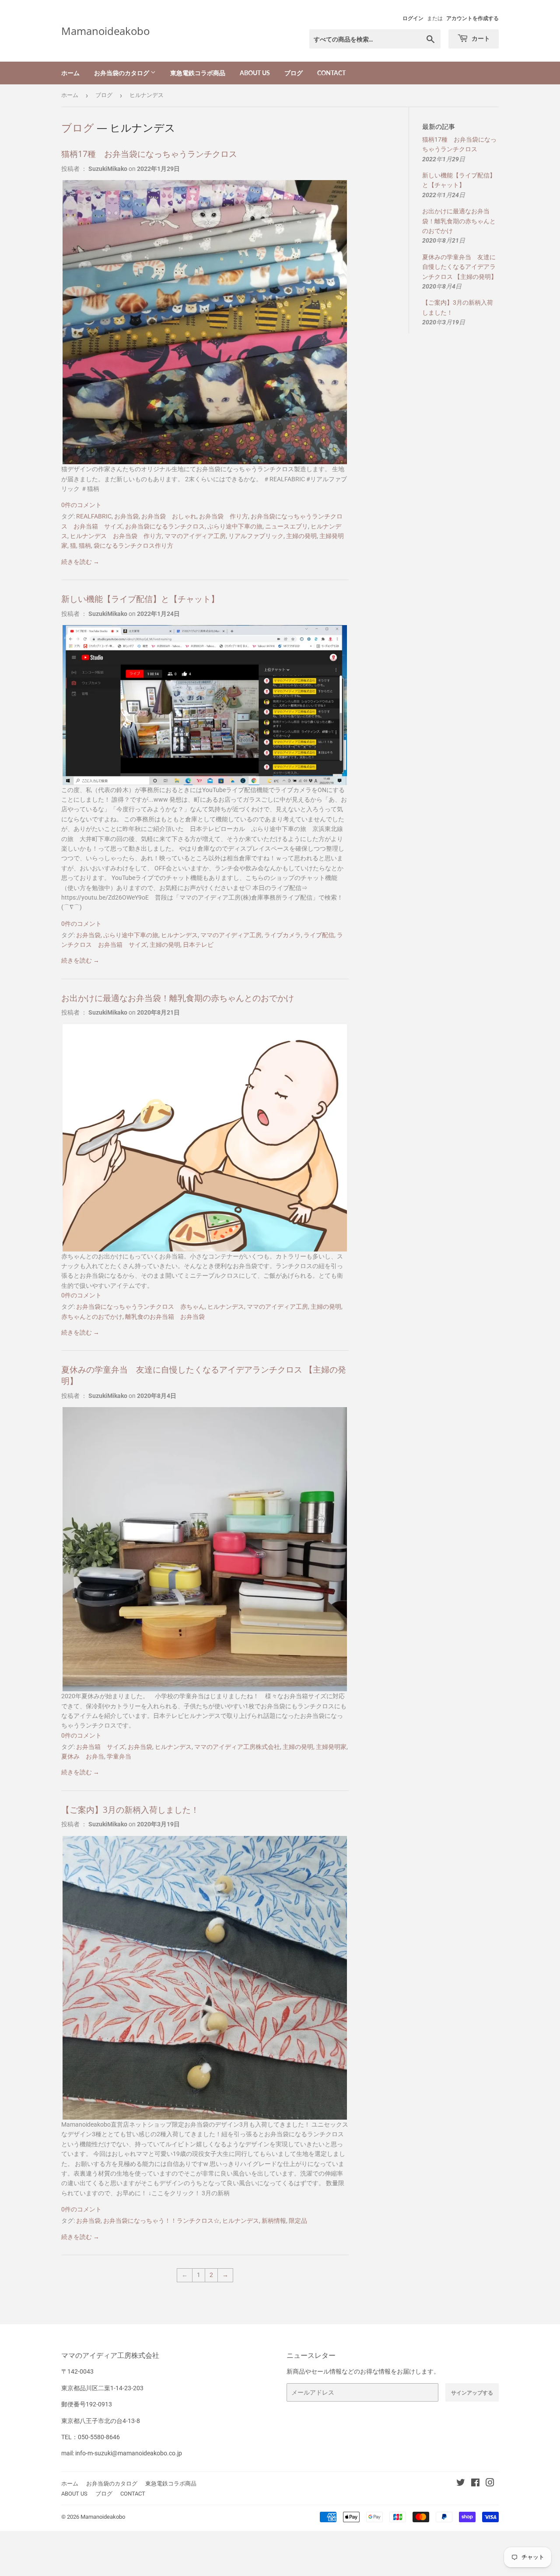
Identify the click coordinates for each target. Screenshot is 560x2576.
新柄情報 (274, 2221)
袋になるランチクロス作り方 (133, 546)
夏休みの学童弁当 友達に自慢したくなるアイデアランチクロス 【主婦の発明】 (460, 267)
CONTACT (331, 73)
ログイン (413, 18)
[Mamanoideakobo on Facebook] (475, 2484)
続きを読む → (80, 562)
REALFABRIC (94, 516)
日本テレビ (198, 945)
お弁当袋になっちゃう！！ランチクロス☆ (161, 2221)
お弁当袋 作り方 (224, 516)
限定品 (298, 2221)
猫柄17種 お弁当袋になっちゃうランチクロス (149, 154)
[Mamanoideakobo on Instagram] (490, 2484)
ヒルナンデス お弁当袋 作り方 (116, 536)
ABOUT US (255, 73)
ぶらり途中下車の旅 (235, 526)
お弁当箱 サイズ (101, 1747)
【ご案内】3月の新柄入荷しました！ (130, 1809)
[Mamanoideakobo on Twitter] (461, 2484)
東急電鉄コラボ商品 (198, 73)
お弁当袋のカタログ (122, 73)
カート (480, 38)
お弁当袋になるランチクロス (165, 526)
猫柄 (85, 546)
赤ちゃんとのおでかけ (92, 1317)
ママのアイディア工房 (195, 536)
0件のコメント (81, 505)
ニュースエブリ (287, 526)
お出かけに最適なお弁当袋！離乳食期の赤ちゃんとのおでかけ (178, 998)
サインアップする (472, 2393)
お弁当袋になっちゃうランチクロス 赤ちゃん (140, 1307)
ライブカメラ (283, 935)
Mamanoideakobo (105, 31)
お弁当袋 (126, 516)
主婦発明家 (331, 1747)
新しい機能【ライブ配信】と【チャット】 (140, 599)
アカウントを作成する (472, 18)
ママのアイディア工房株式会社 (237, 1747)
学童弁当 (119, 1756)
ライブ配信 (319, 935)
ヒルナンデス (179, 935)
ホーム (70, 73)
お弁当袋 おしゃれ (169, 516)
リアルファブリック (256, 536)
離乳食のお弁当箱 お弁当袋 (165, 1317)
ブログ (294, 73)
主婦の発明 (301, 536)
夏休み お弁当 (83, 1756)
